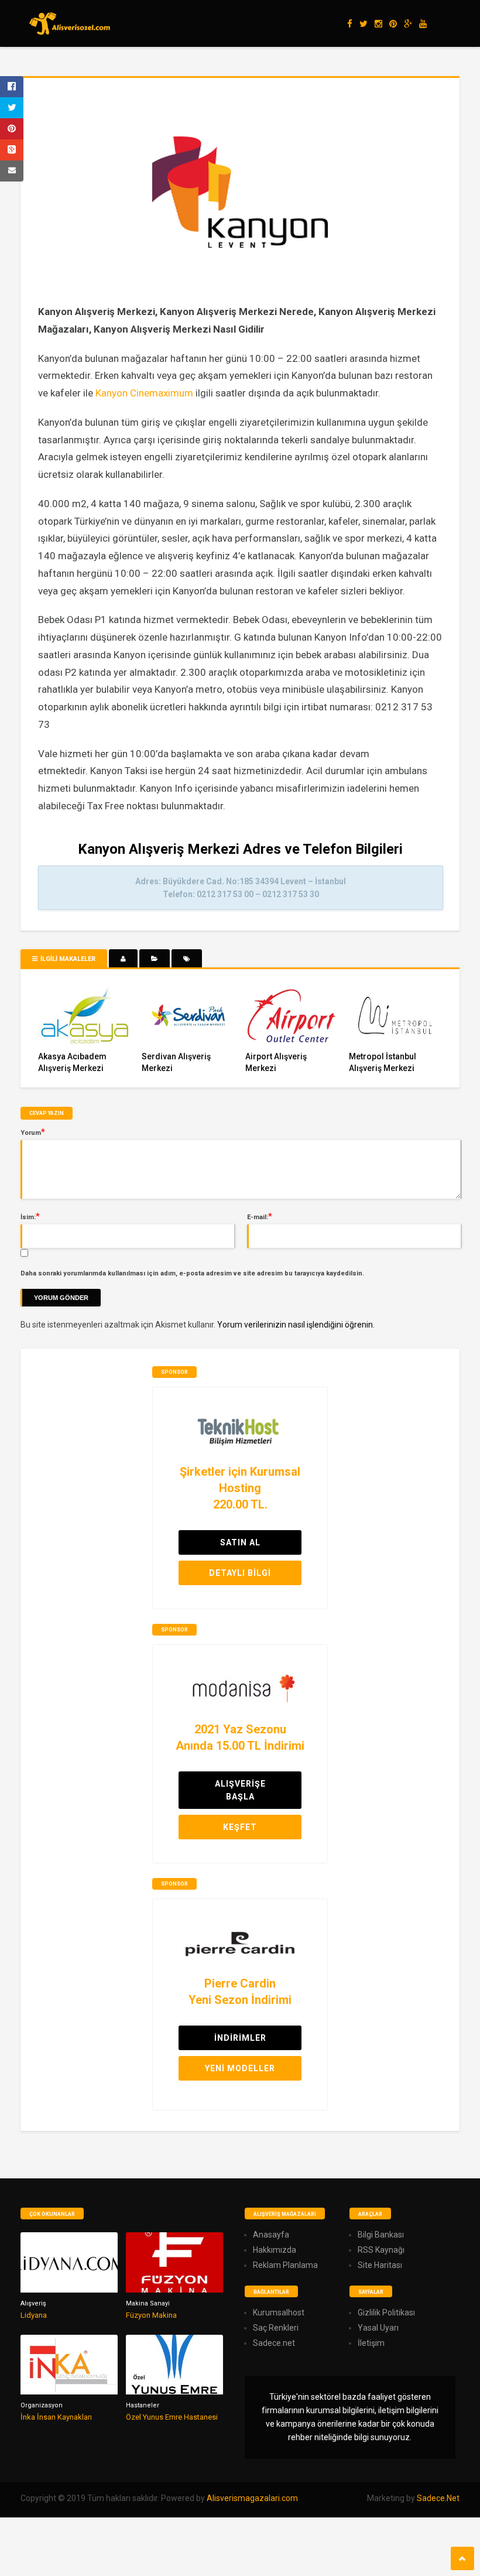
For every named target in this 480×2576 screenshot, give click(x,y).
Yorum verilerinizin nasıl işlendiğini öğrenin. (296, 1325)
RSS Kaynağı (381, 2250)
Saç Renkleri (276, 2328)
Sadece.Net (438, 2498)
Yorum (33, 1132)
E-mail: (260, 1216)
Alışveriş (33, 2303)
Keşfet (240, 1827)
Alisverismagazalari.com (252, 2498)
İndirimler (240, 2038)
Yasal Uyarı (378, 2328)
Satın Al (240, 1542)
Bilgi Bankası (381, 2235)
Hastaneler (143, 2405)
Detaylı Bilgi (240, 1573)
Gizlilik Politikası (386, 2312)
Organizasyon (42, 2405)
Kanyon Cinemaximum (144, 393)
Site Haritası (380, 2265)
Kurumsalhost (279, 2312)
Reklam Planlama (285, 2265)
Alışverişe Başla (240, 1790)
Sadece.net (274, 2343)
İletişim (371, 2343)
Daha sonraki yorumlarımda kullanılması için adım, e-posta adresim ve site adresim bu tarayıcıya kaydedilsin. (192, 1273)
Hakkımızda (275, 2250)
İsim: (30, 1216)
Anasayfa (271, 2235)
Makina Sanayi (148, 2303)
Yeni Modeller (240, 2068)
